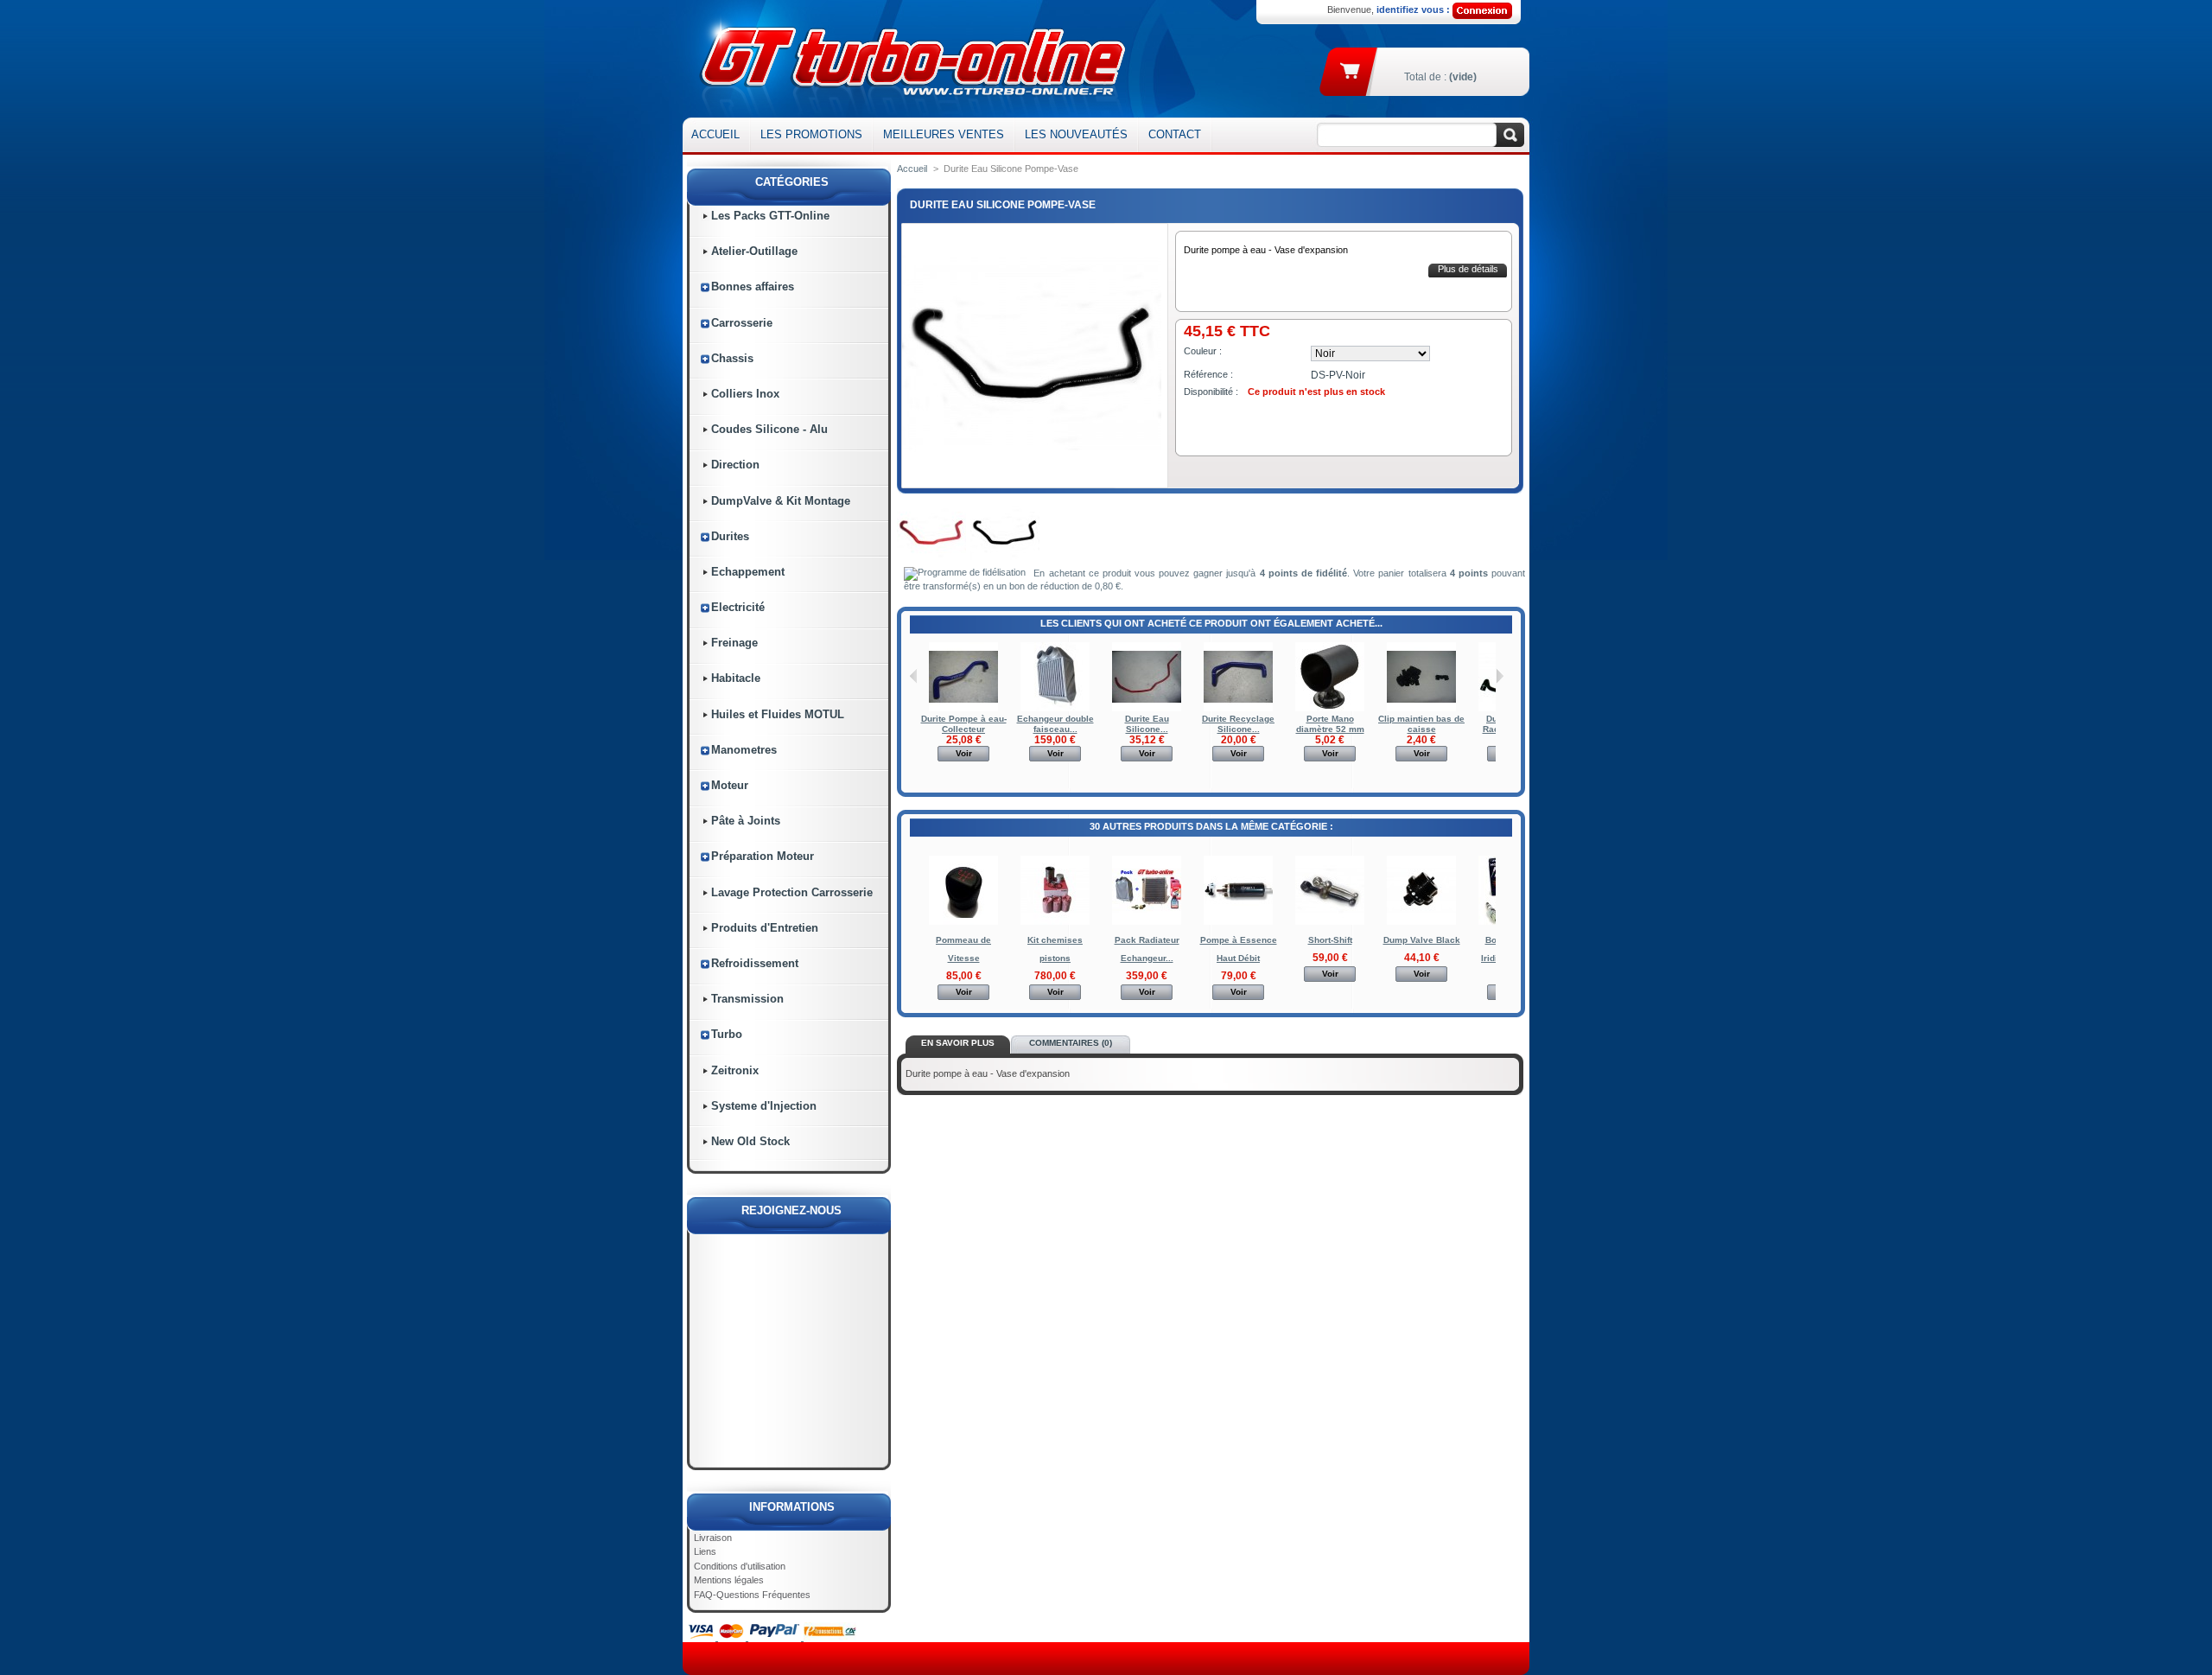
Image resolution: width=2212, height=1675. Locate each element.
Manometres (744, 750)
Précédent (914, 676)
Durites (730, 536)
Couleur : (1203, 351)
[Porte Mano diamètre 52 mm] (1330, 708)
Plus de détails (1468, 269)
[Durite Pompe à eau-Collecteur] (963, 708)
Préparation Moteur (763, 856)
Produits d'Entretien (765, 928)
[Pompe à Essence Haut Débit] (1238, 922)
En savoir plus (958, 1043)
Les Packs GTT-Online (770, 216)
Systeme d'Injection (764, 1106)
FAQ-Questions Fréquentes (752, 1595)
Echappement (748, 572)
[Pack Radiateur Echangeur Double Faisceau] (1147, 922)
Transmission (747, 999)
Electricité (738, 607)
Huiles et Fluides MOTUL (778, 714)
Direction (735, 465)
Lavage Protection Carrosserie (792, 892)
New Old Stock (750, 1141)
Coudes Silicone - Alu (769, 429)
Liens (705, 1551)
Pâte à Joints (746, 821)
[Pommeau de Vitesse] (963, 922)
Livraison (713, 1538)
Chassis (732, 358)
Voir (964, 753)
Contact (1175, 134)
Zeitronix (735, 1070)
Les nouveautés (1076, 134)
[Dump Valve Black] (1421, 922)
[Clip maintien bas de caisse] (1421, 708)
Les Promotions (811, 134)
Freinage (734, 643)
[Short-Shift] (1330, 922)
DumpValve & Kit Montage (781, 501)
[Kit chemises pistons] (1055, 922)
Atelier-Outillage (754, 251)
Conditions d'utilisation (740, 1566)
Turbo (727, 1034)
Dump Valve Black (1422, 940)
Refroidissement (755, 963)
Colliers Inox (745, 394)
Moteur (730, 785)
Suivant (1500, 676)
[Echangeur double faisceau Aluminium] (1055, 708)
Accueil (715, 134)
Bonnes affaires (753, 287)
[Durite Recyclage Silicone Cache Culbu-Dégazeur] (1238, 708)
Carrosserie (742, 323)
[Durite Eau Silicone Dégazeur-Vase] (1147, 708)
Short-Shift (1330, 940)
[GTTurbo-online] (909, 59)
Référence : (1208, 374)
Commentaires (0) (1071, 1043)
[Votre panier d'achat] (1351, 70)
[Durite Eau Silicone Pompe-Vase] (931, 564)
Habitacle (736, 678)
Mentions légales (729, 1580)
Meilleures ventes (944, 134)
